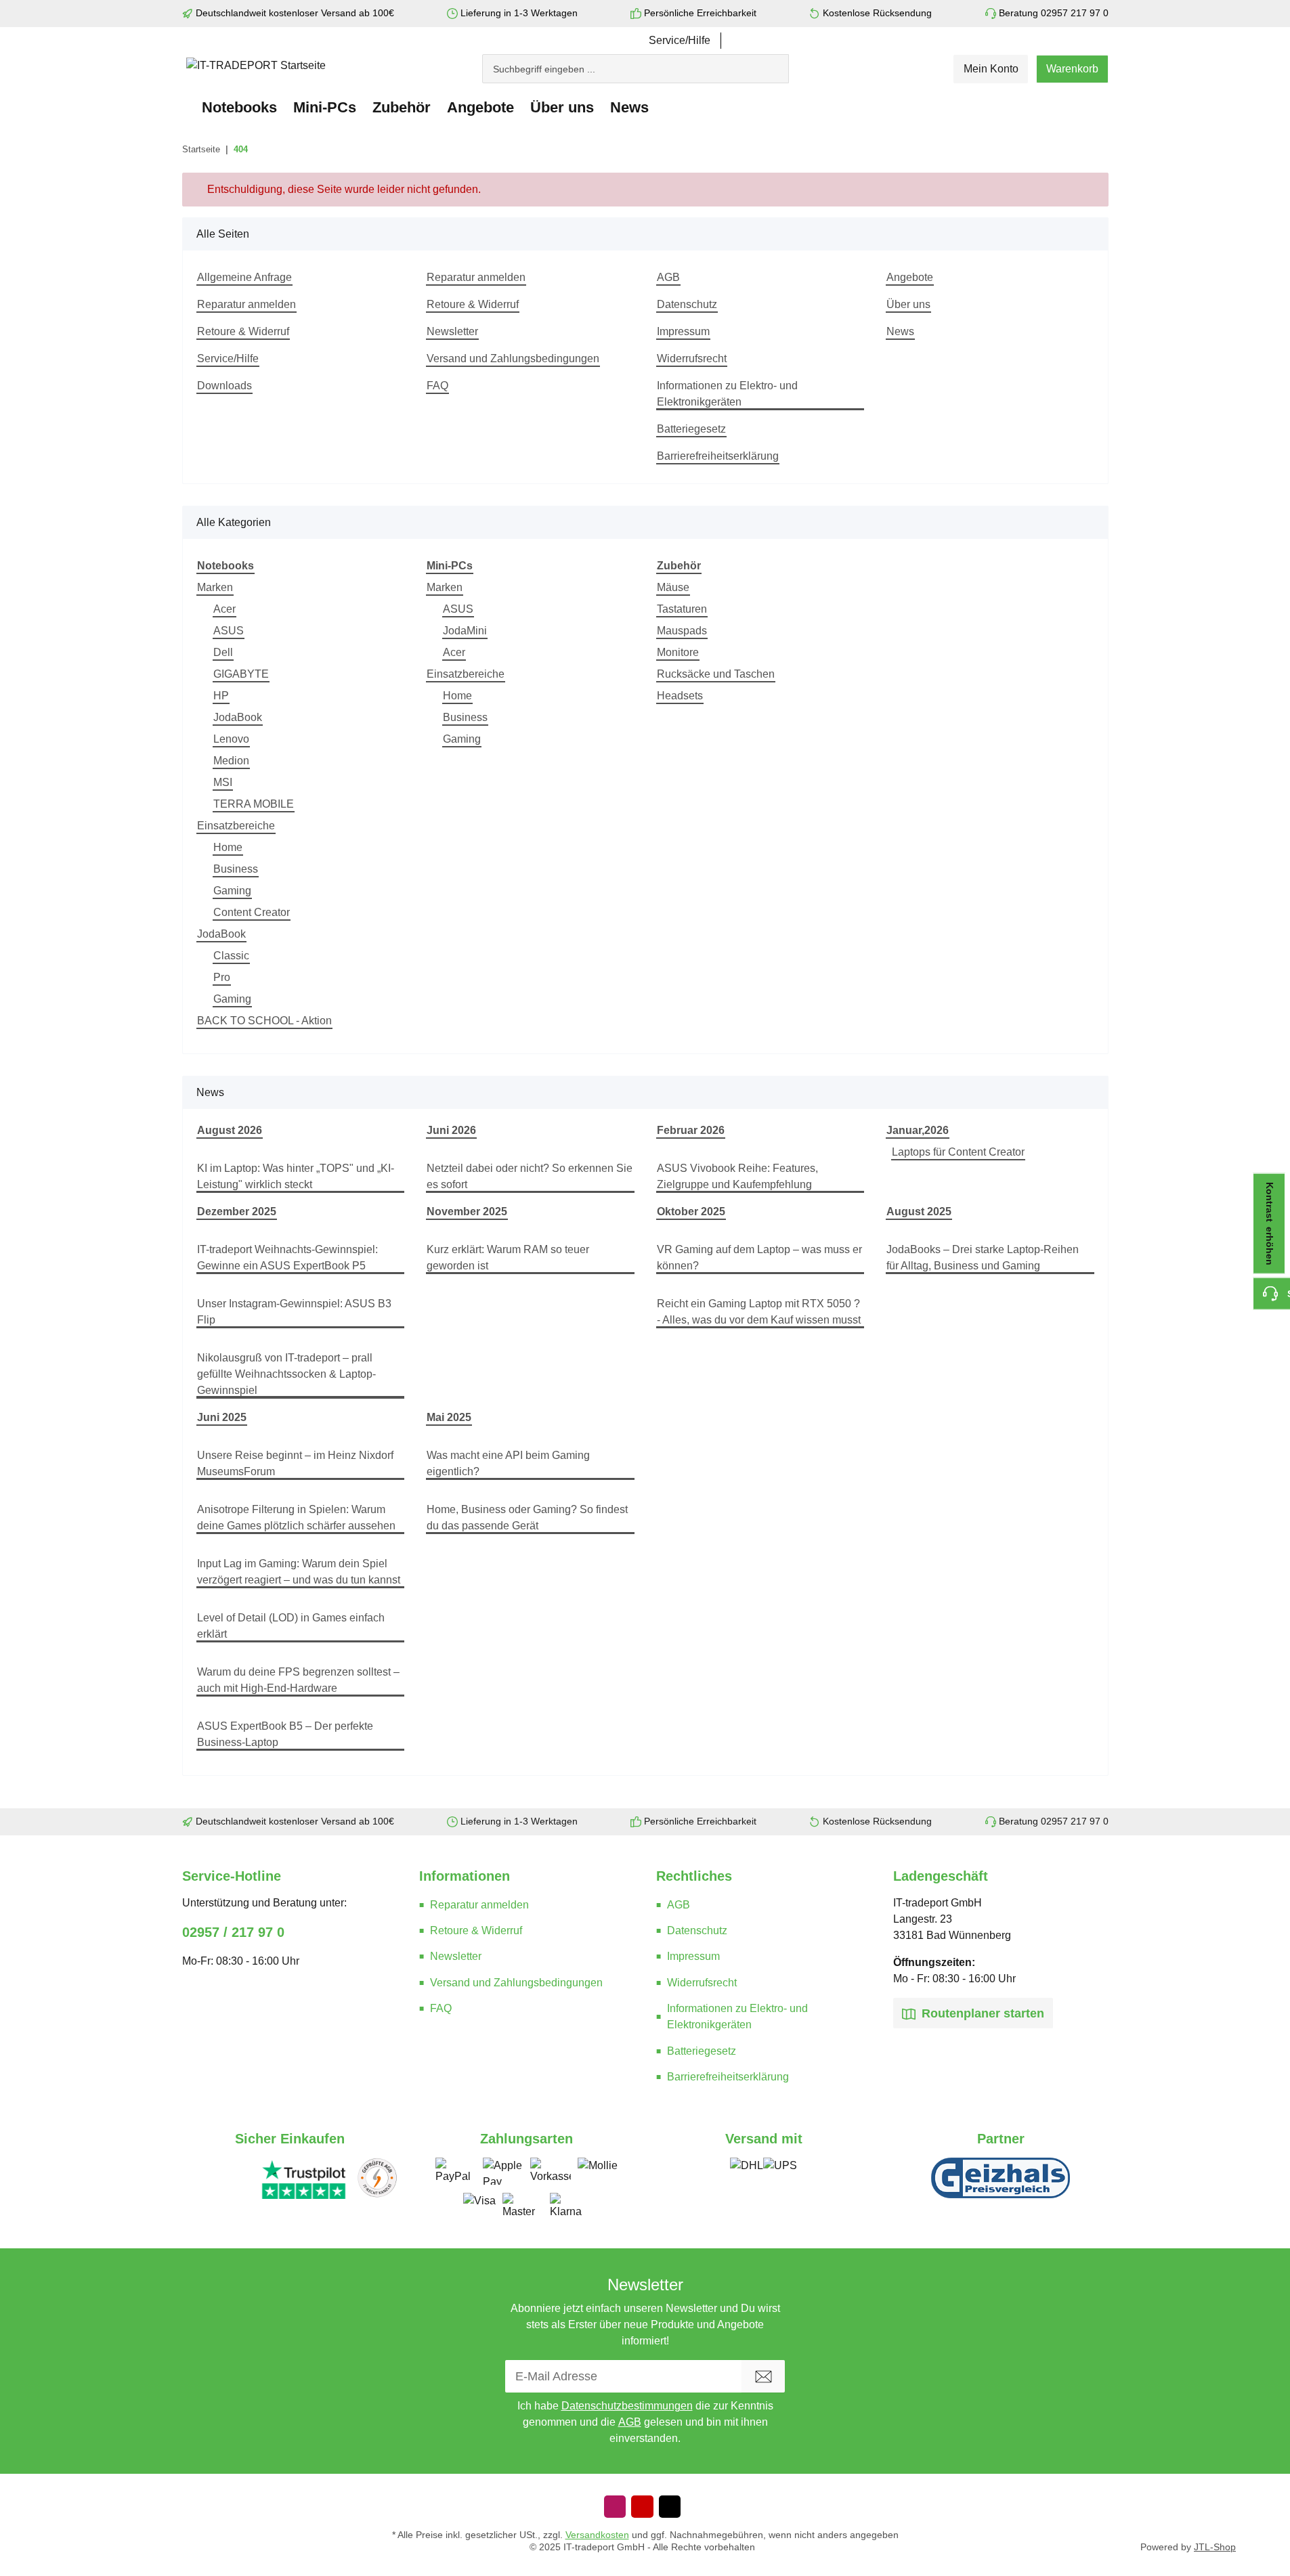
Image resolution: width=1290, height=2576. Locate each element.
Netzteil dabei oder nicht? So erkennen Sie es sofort (530, 1176)
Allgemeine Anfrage (244, 277)
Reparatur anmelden (246, 304)
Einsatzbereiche (236, 826)
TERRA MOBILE (254, 804)
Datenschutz (687, 304)
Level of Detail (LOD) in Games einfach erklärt (291, 1626)
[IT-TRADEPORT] (188, 107)
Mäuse (673, 587)
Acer (224, 609)
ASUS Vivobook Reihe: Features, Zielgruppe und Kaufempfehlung (737, 1176)
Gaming (232, 891)
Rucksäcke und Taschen (716, 674)
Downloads (224, 386)
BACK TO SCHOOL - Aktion (264, 1021)
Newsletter (452, 331)
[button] (991, 69)
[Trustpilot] (304, 2179)
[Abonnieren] (763, 2376)
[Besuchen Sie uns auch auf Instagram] (615, 2507)
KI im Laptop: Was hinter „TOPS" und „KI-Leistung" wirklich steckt (296, 1176)
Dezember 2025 (237, 1211)
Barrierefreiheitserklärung (718, 456)
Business (236, 869)
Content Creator (252, 912)
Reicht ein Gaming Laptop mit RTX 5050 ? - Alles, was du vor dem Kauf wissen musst (759, 1312)
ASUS (229, 631)
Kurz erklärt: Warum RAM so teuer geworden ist (508, 1258)
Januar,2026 (918, 1130)
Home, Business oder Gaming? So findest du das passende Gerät (527, 1518)
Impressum (683, 331)
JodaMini (465, 631)
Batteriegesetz (691, 429)
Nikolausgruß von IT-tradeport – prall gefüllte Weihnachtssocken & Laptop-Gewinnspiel (286, 1374)
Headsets (680, 696)
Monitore (678, 652)
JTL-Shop (1215, 2547)
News (629, 107)
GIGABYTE (241, 674)
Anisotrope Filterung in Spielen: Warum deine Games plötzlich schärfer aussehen (296, 1518)
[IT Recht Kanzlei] (377, 2179)
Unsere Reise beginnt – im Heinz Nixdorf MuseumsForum (295, 1463)
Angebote (480, 107)
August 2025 (919, 1211)
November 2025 (467, 1211)
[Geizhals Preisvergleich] (1001, 2178)
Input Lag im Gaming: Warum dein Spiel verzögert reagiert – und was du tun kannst (299, 1572)
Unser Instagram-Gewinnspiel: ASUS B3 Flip (294, 1312)
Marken (215, 587)
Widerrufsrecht (692, 358)
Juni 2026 (451, 1130)
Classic (231, 956)
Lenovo (231, 739)
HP (221, 696)
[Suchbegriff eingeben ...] (783, 62)
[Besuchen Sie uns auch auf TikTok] (670, 2507)
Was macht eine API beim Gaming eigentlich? (508, 1463)
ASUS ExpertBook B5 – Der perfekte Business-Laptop (285, 1734)
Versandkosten (597, 2535)
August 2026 (230, 1130)
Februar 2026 (691, 1130)
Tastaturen (682, 609)
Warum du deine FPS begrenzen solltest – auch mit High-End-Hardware (298, 1680)
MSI (223, 782)
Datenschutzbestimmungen (627, 2406)
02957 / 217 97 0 (233, 1932)
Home (228, 847)
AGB (668, 277)
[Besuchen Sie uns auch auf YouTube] (642, 2507)
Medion (231, 761)
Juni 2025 (222, 1417)
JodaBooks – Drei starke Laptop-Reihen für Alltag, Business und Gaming (983, 1258)
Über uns (908, 304)
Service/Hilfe (680, 40)
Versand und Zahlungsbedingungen (513, 358)
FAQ (437, 386)
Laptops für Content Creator (958, 1152)
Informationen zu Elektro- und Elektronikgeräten (727, 394)
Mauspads (682, 631)
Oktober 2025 (691, 1211)
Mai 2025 (449, 1417)
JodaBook (238, 717)
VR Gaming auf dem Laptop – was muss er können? (759, 1258)
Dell (223, 652)
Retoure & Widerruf (243, 331)
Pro (222, 977)
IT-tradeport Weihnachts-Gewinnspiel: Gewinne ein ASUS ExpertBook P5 (287, 1258)
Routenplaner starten (981, 2013)
